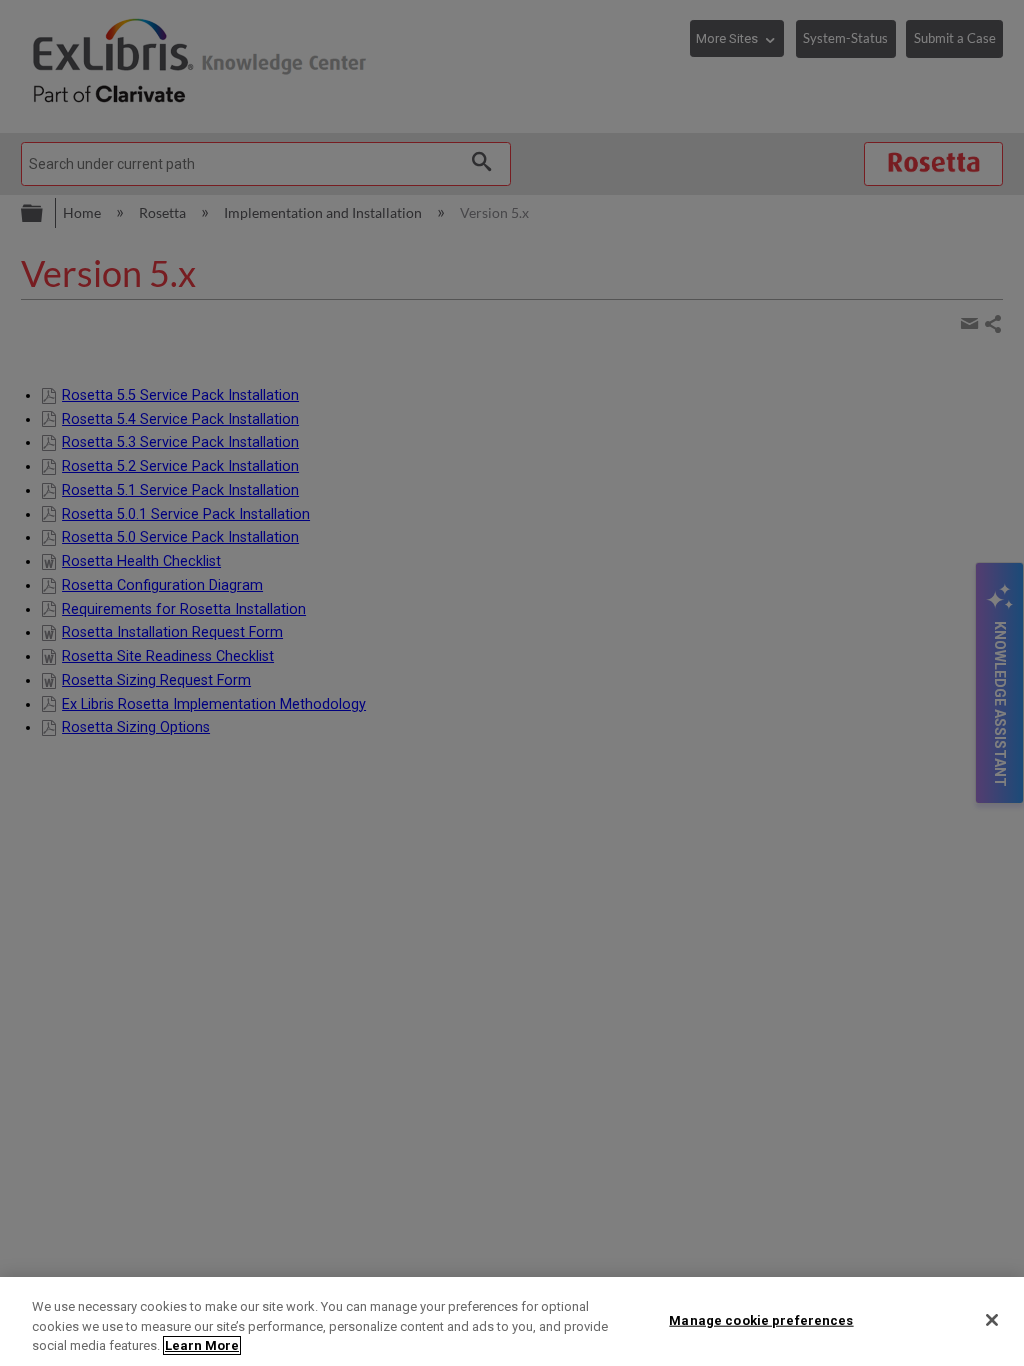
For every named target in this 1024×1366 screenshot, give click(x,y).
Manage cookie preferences (761, 1319)
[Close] (992, 1320)
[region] (512, 1321)
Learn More (202, 1345)
